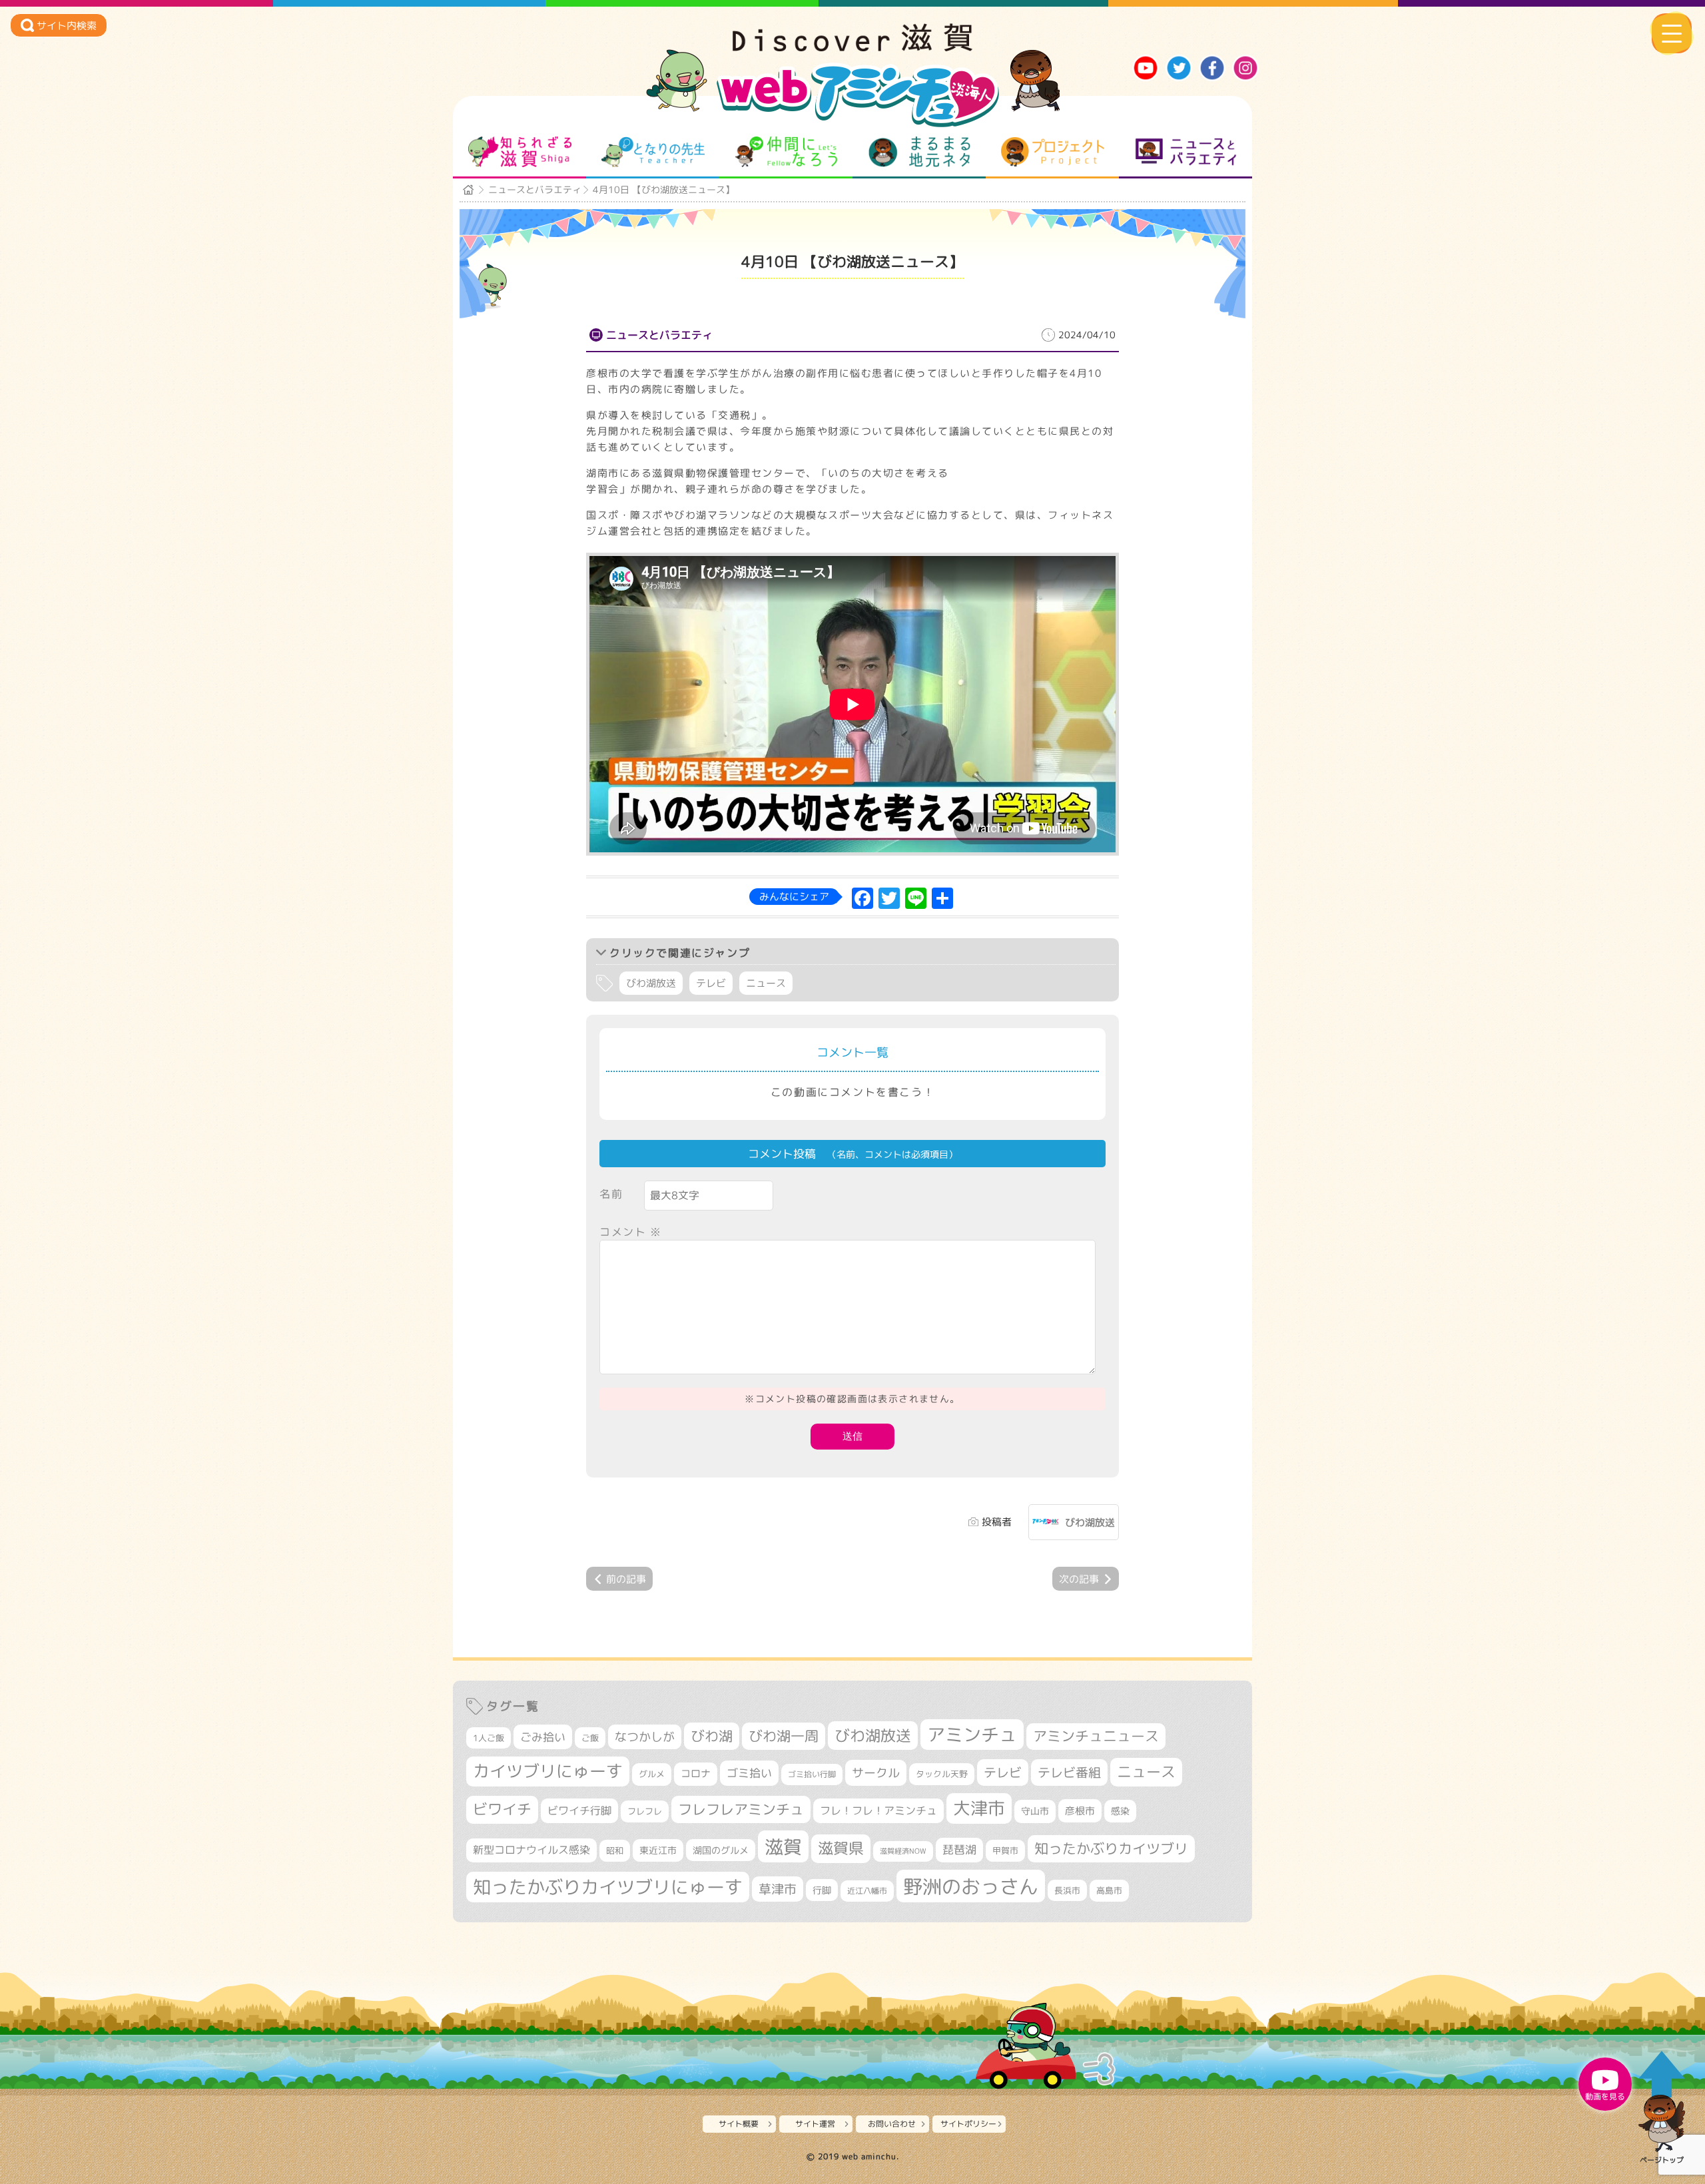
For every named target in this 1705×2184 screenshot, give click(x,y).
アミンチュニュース (1096, 1736)
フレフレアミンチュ (741, 1809)
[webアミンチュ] (852, 47)
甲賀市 (1005, 1850)
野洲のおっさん (971, 1886)
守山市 (1035, 1811)
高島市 (1109, 1890)
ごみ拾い (543, 1737)
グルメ (652, 1774)
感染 (1120, 1811)
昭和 (615, 1850)
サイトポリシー (968, 2124)
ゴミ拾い (749, 1773)
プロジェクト (1053, 152)
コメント (631, 1232)
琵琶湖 (959, 1849)
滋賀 (783, 1846)
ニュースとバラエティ (1186, 152)
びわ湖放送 (651, 983)
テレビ (711, 983)
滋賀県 (841, 1848)
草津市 (778, 1889)
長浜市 (1067, 1890)
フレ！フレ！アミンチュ (878, 1810)
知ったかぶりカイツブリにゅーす (608, 1887)
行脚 (822, 1890)
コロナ (696, 1774)
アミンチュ (972, 1735)
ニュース (766, 983)
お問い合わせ (892, 2124)
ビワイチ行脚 (579, 1810)
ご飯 (590, 1738)
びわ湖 (712, 1736)
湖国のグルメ (721, 1850)
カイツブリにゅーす (548, 1771)
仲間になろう (786, 152)
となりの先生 (653, 152)
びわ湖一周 (784, 1736)
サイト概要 (739, 2124)
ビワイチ (502, 1809)
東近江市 (658, 1850)
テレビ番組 (1069, 1772)
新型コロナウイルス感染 (531, 1850)
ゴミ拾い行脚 (812, 1774)
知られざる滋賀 (520, 152)
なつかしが (645, 1737)
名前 (611, 1194)
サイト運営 (815, 2124)
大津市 (979, 1808)
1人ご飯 (489, 1738)
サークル (876, 1773)
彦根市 (1080, 1811)
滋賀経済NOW (903, 1851)
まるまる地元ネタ (919, 152)
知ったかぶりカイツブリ (1111, 1848)
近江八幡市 (867, 1891)
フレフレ (645, 1811)
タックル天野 (942, 1774)
